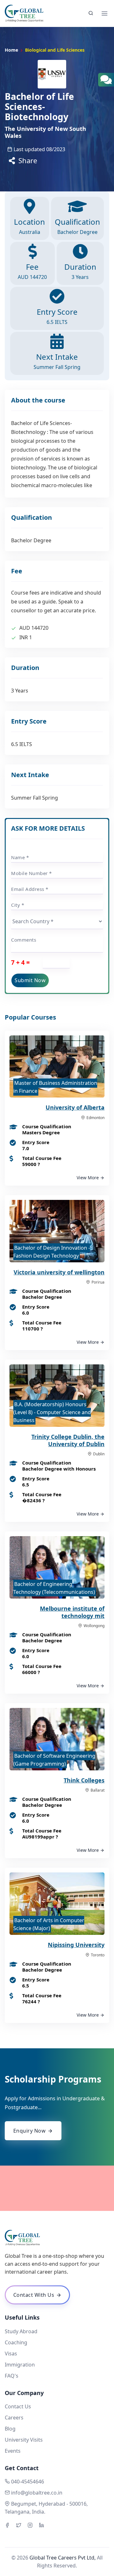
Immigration (20, 2365)
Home (11, 50)
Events (13, 2451)
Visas (11, 2354)
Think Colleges (84, 1780)
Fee (32, 271)
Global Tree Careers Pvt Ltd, (63, 2558)
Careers (14, 2418)
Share (27, 160)
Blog (10, 2429)
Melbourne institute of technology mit (72, 1612)
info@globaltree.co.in (37, 2493)
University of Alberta (75, 1107)
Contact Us (18, 2406)
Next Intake (57, 361)
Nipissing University (76, 1945)
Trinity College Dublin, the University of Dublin (68, 1440)
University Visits (24, 2440)
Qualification (77, 226)
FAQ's (12, 2376)
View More (88, 1178)
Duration (80, 271)
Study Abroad (21, 2331)
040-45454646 (28, 2482)
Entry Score (57, 316)
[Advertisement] (57, 2188)
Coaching (16, 2342)
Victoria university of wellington (59, 1272)
